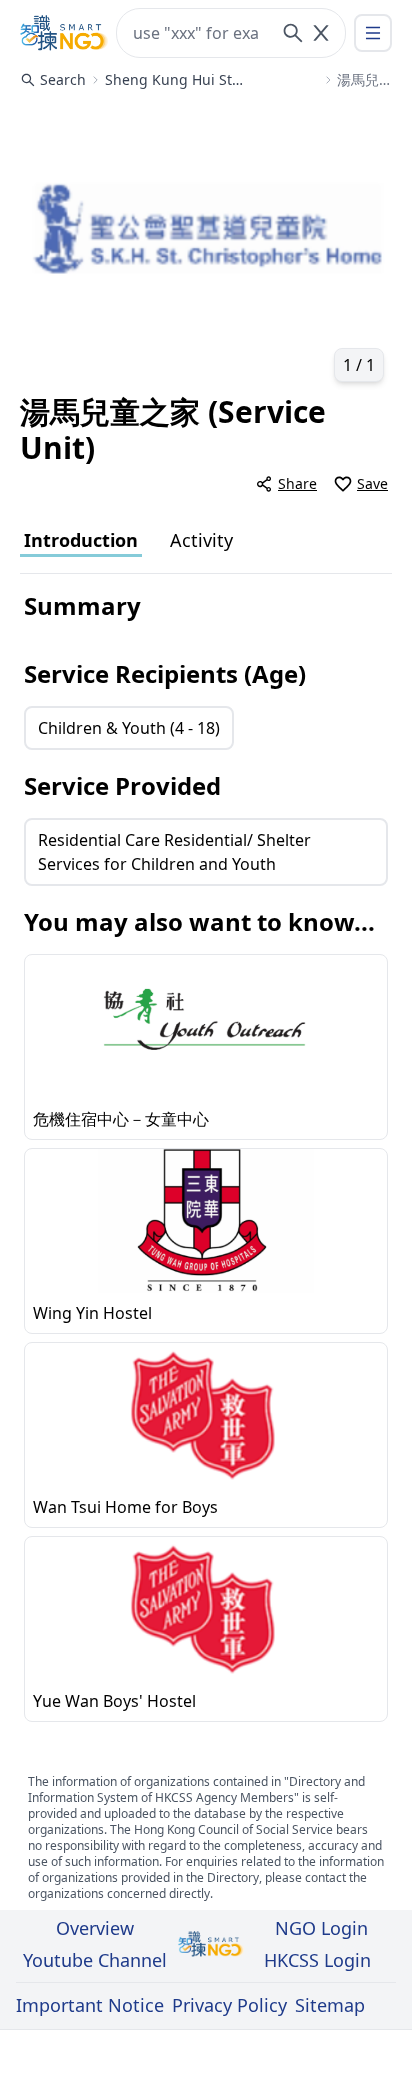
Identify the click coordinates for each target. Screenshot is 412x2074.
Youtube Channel (95, 1960)
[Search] (293, 33)
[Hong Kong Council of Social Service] (64, 33)
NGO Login (321, 1928)
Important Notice (90, 2005)
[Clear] (321, 33)
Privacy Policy (229, 2005)
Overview (95, 1928)
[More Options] (373, 33)
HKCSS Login (317, 1960)
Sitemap (330, 2005)
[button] (206, 246)
